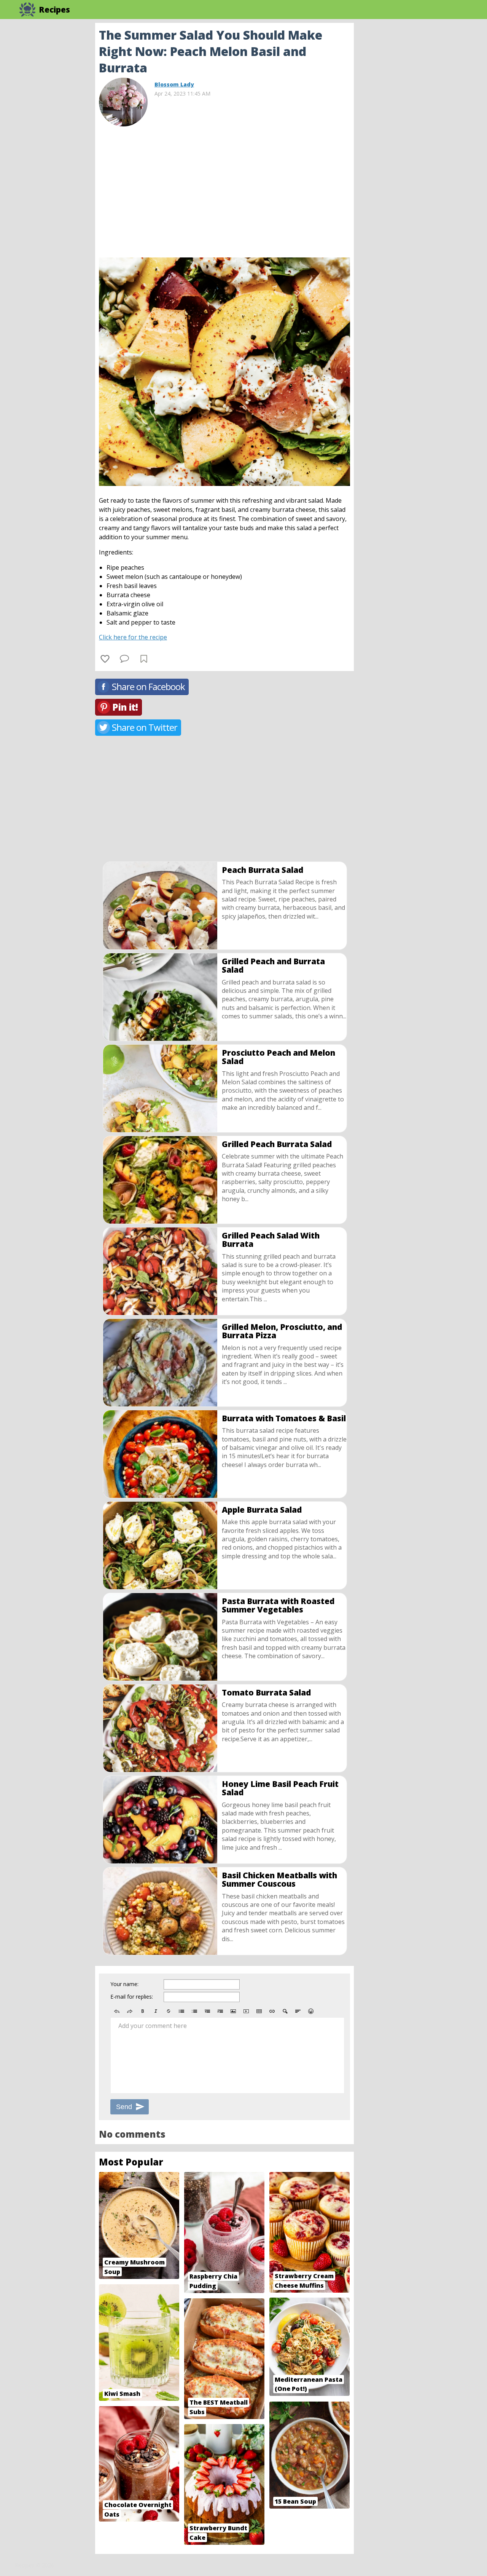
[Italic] (156, 2011)
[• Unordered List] (181, 2011)
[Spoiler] (285, 2011)
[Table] (259, 2011)
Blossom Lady (174, 84)
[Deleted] (169, 2011)
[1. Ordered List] (194, 2011)
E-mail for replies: (132, 1997)
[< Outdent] (207, 2011)
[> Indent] (220, 2011)
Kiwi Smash (122, 2394)
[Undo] (117, 2011)
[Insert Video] (246, 2011)
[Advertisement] (415, 137)
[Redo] (130, 2011)
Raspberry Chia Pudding (213, 2281)
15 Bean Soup (295, 2501)
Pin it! (125, 707)
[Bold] (143, 2011)
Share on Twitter (145, 727)
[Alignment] (298, 2011)
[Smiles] (311, 2011)
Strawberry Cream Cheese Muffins (304, 2281)
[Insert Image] (233, 2011)
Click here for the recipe (133, 637)
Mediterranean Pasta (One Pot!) (309, 2384)
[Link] (272, 2011)
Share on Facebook (148, 686)
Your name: (124, 1984)
